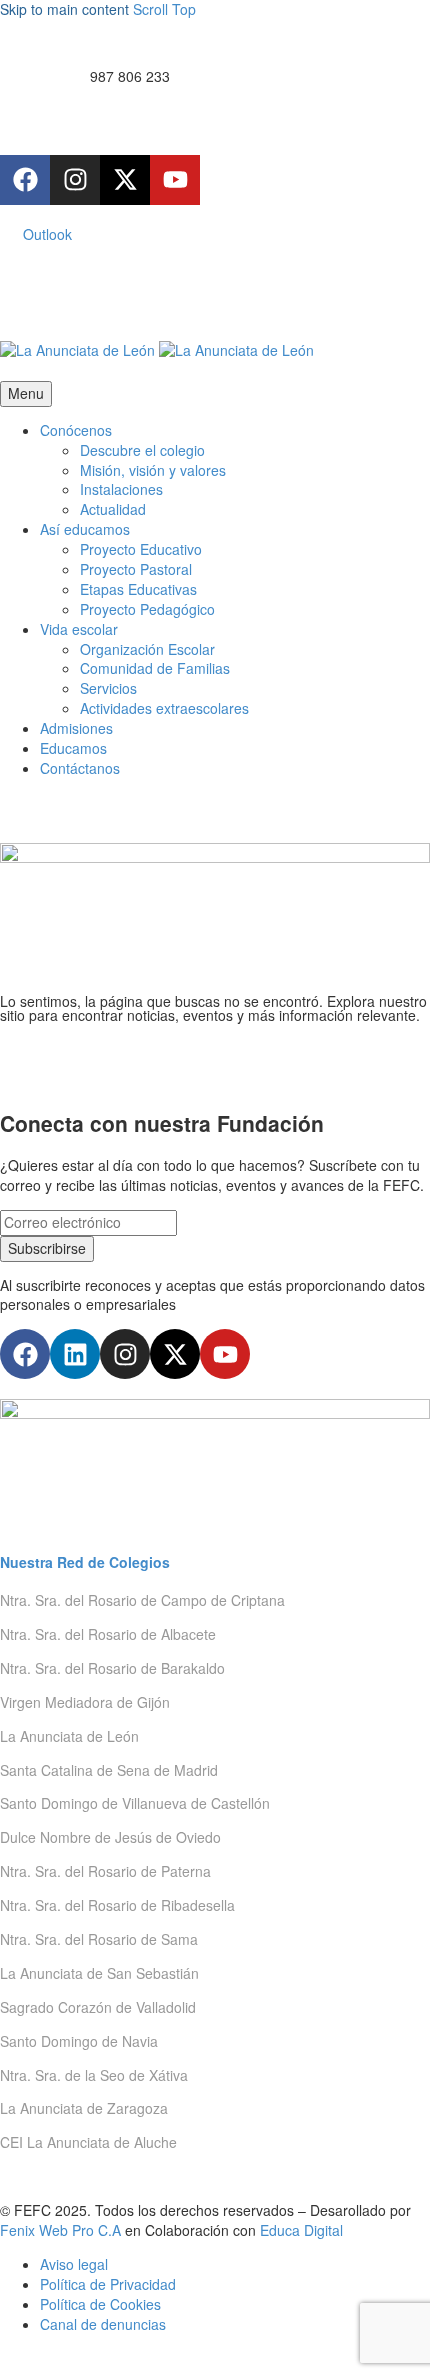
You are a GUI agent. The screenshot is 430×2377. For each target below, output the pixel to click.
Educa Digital (301, 2230)
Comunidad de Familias (155, 668)
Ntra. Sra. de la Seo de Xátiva (94, 2075)
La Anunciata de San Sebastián (99, 1973)
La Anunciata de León (69, 1736)
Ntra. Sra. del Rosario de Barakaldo (112, 1668)
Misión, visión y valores (153, 470)
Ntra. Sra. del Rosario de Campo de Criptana (142, 1600)
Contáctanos (80, 768)
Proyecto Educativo (141, 549)
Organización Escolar (147, 649)
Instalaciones (121, 489)
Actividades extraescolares (164, 708)
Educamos (73, 748)
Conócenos (76, 430)
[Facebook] (25, 180)
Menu (26, 393)
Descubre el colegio (142, 450)
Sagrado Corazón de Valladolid (98, 2007)
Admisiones (76, 728)
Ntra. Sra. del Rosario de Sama (99, 1939)
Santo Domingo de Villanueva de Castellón (135, 1803)
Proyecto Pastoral (136, 569)
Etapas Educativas (138, 589)
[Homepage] (157, 349)
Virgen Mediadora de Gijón (85, 1702)
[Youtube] (175, 180)
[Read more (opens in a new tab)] (215, 77)
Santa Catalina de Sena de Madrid (109, 1770)
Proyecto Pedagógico (147, 609)
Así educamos (85, 529)
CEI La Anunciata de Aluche (88, 2142)
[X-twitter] (125, 180)
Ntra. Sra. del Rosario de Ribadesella (117, 1905)
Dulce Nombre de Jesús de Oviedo (110, 1837)
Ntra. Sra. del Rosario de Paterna (105, 1871)
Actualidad (113, 509)
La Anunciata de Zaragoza (84, 2108)
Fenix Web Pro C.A (60, 2230)
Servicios (108, 688)
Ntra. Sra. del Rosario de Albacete (108, 1634)
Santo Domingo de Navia (79, 2041)
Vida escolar (79, 629)
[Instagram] (75, 180)
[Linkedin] (75, 1354)
